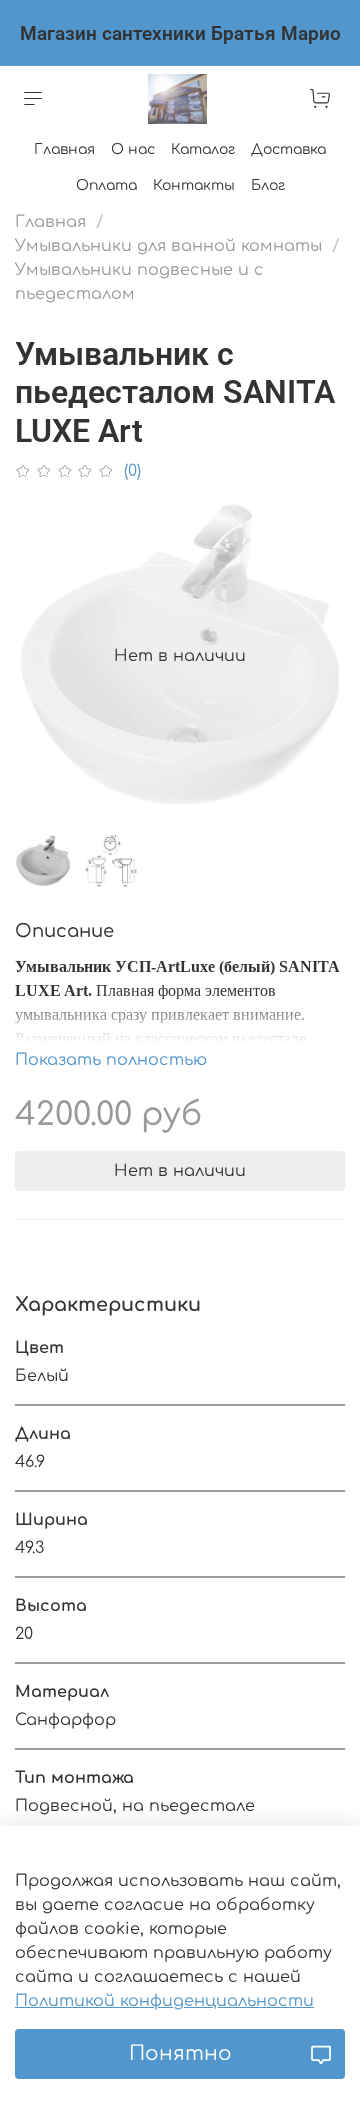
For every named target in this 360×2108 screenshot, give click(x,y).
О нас (133, 149)
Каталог (203, 149)
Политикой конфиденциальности (164, 2001)
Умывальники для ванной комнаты (168, 246)
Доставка (288, 149)
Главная (64, 149)
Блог (268, 185)
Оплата (106, 185)
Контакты (194, 185)
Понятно (180, 2053)
